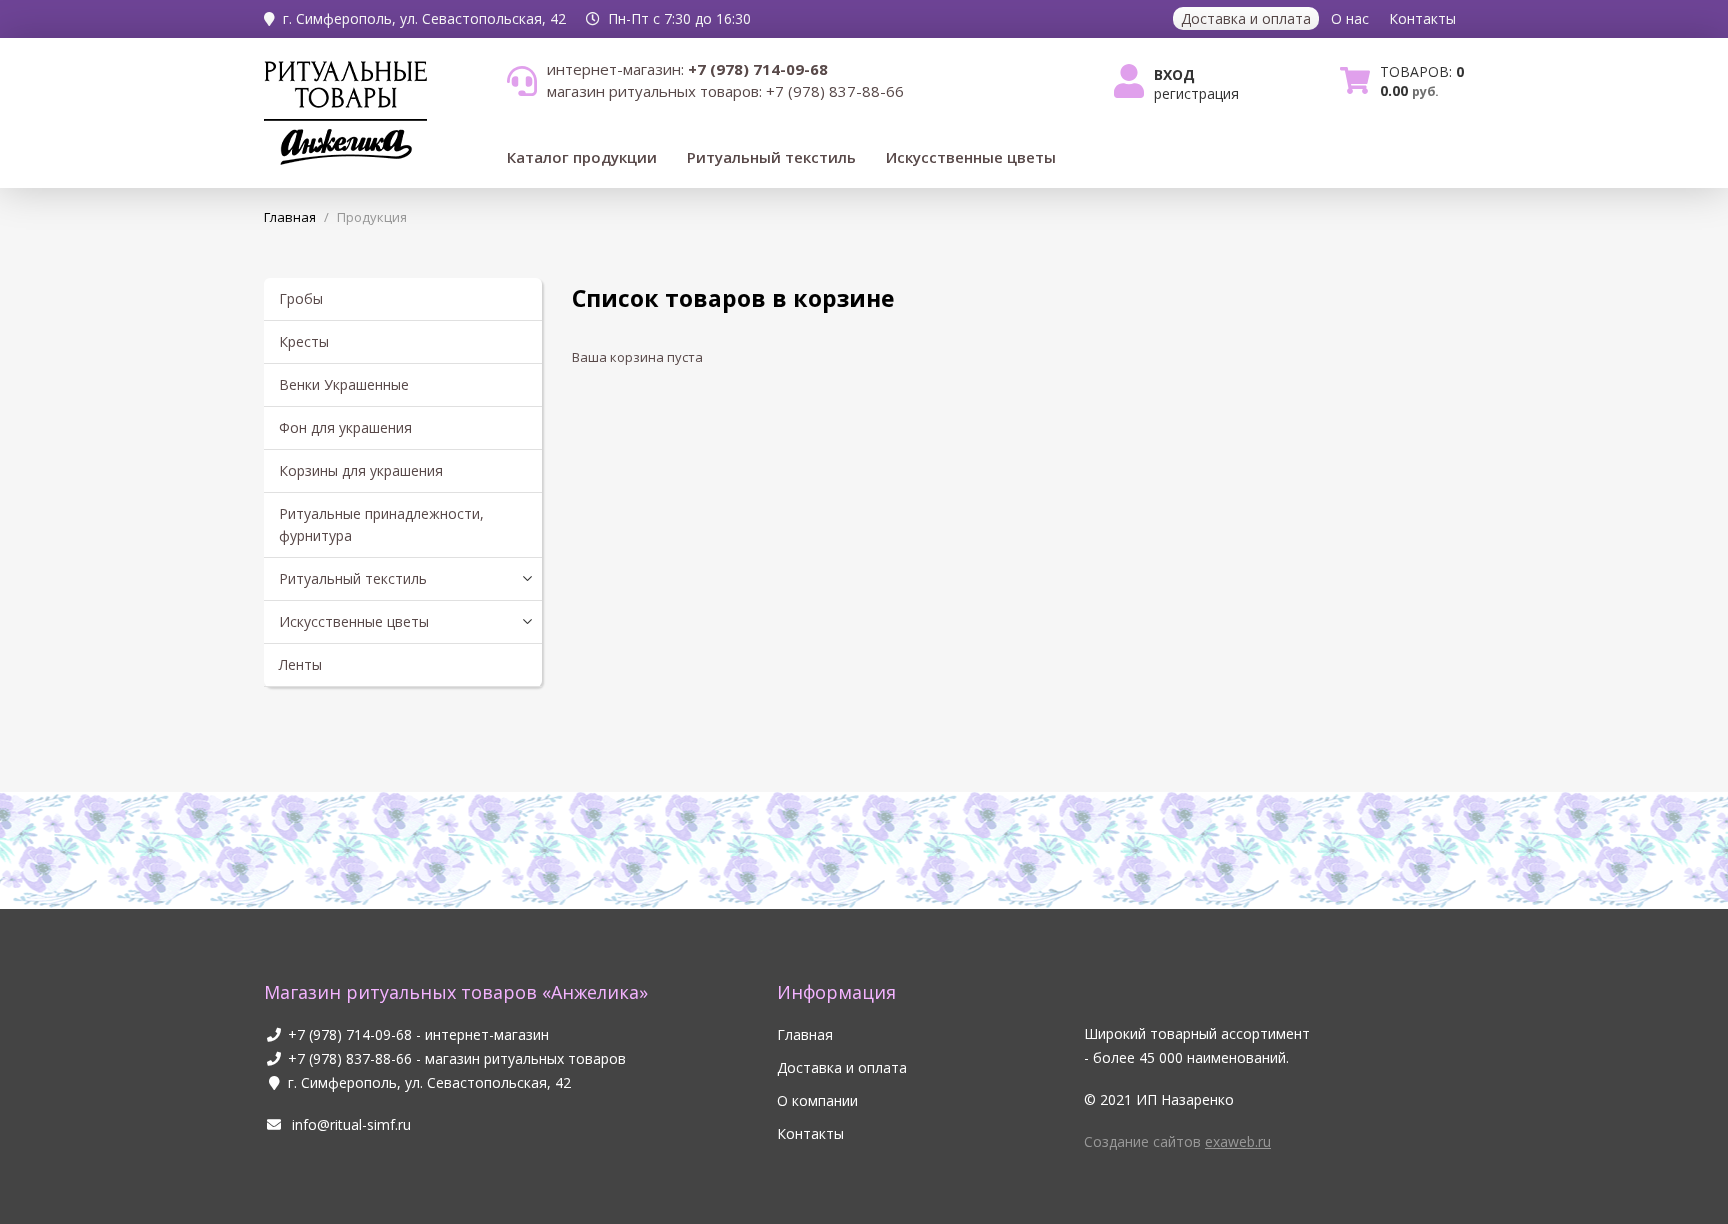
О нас (1350, 18)
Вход (1174, 74)
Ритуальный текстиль (771, 157)
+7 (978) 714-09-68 (350, 1034)
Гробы (301, 298)
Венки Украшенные (344, 384)
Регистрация (1196, 93)
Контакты (1422, 18)
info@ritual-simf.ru (349, 1124)
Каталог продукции (582, 157)
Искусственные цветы (971, 157)
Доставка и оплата (1246, 18)
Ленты (300, 664)
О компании (817, 1100)
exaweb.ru (1238, 1141)
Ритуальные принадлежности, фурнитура (381, 524)
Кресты (304, 341)
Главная (805, 1034)
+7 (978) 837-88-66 (350, 1058)
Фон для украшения (345, 427)
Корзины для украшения (361, 470)
